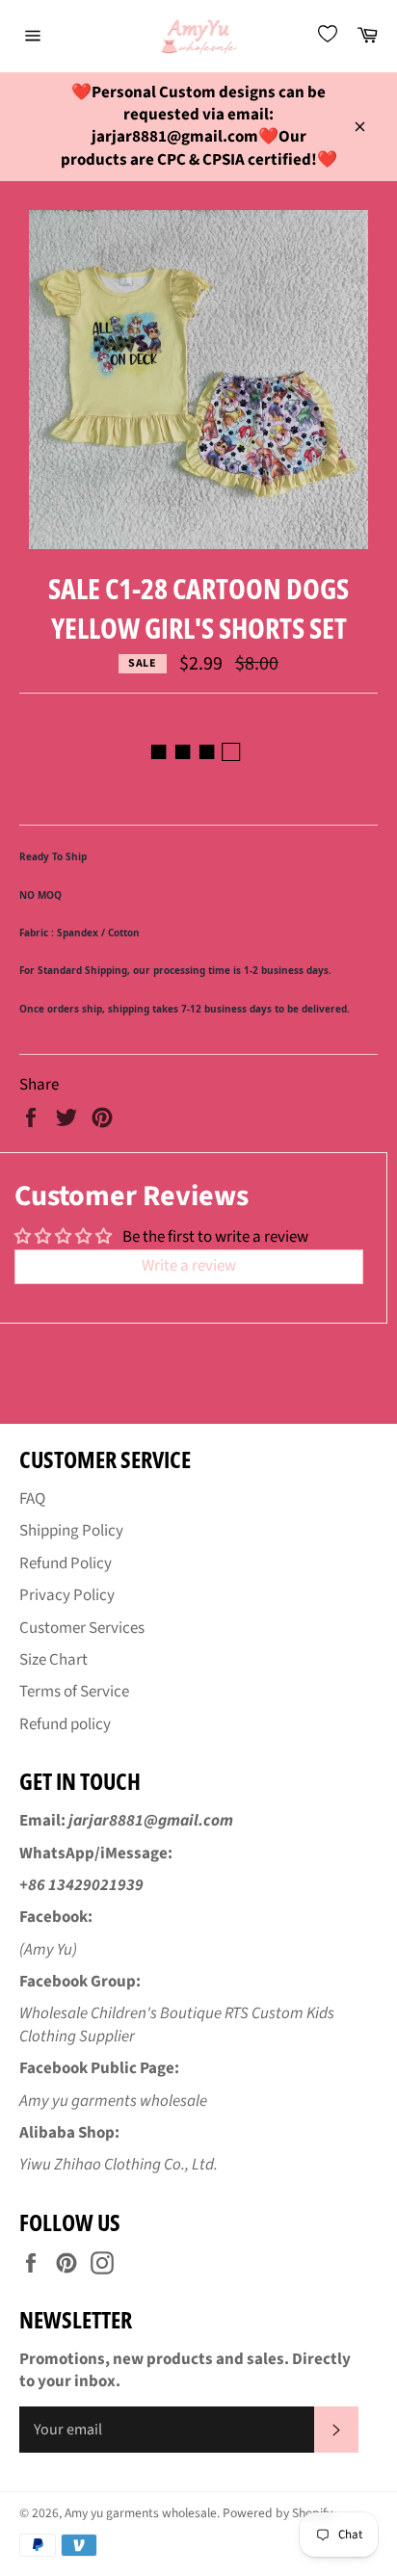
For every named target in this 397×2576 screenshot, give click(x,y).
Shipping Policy (71, 1531)
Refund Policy (66, 1564)
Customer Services (82, 1628)
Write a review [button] (189, 1266)
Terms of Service (74, 1692)
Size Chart (53, 1660)
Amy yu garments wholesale (141, 2513)
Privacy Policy (67, 1595)
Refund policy (65, 1724)
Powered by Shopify (278, 2513)
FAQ (32, 1499)
